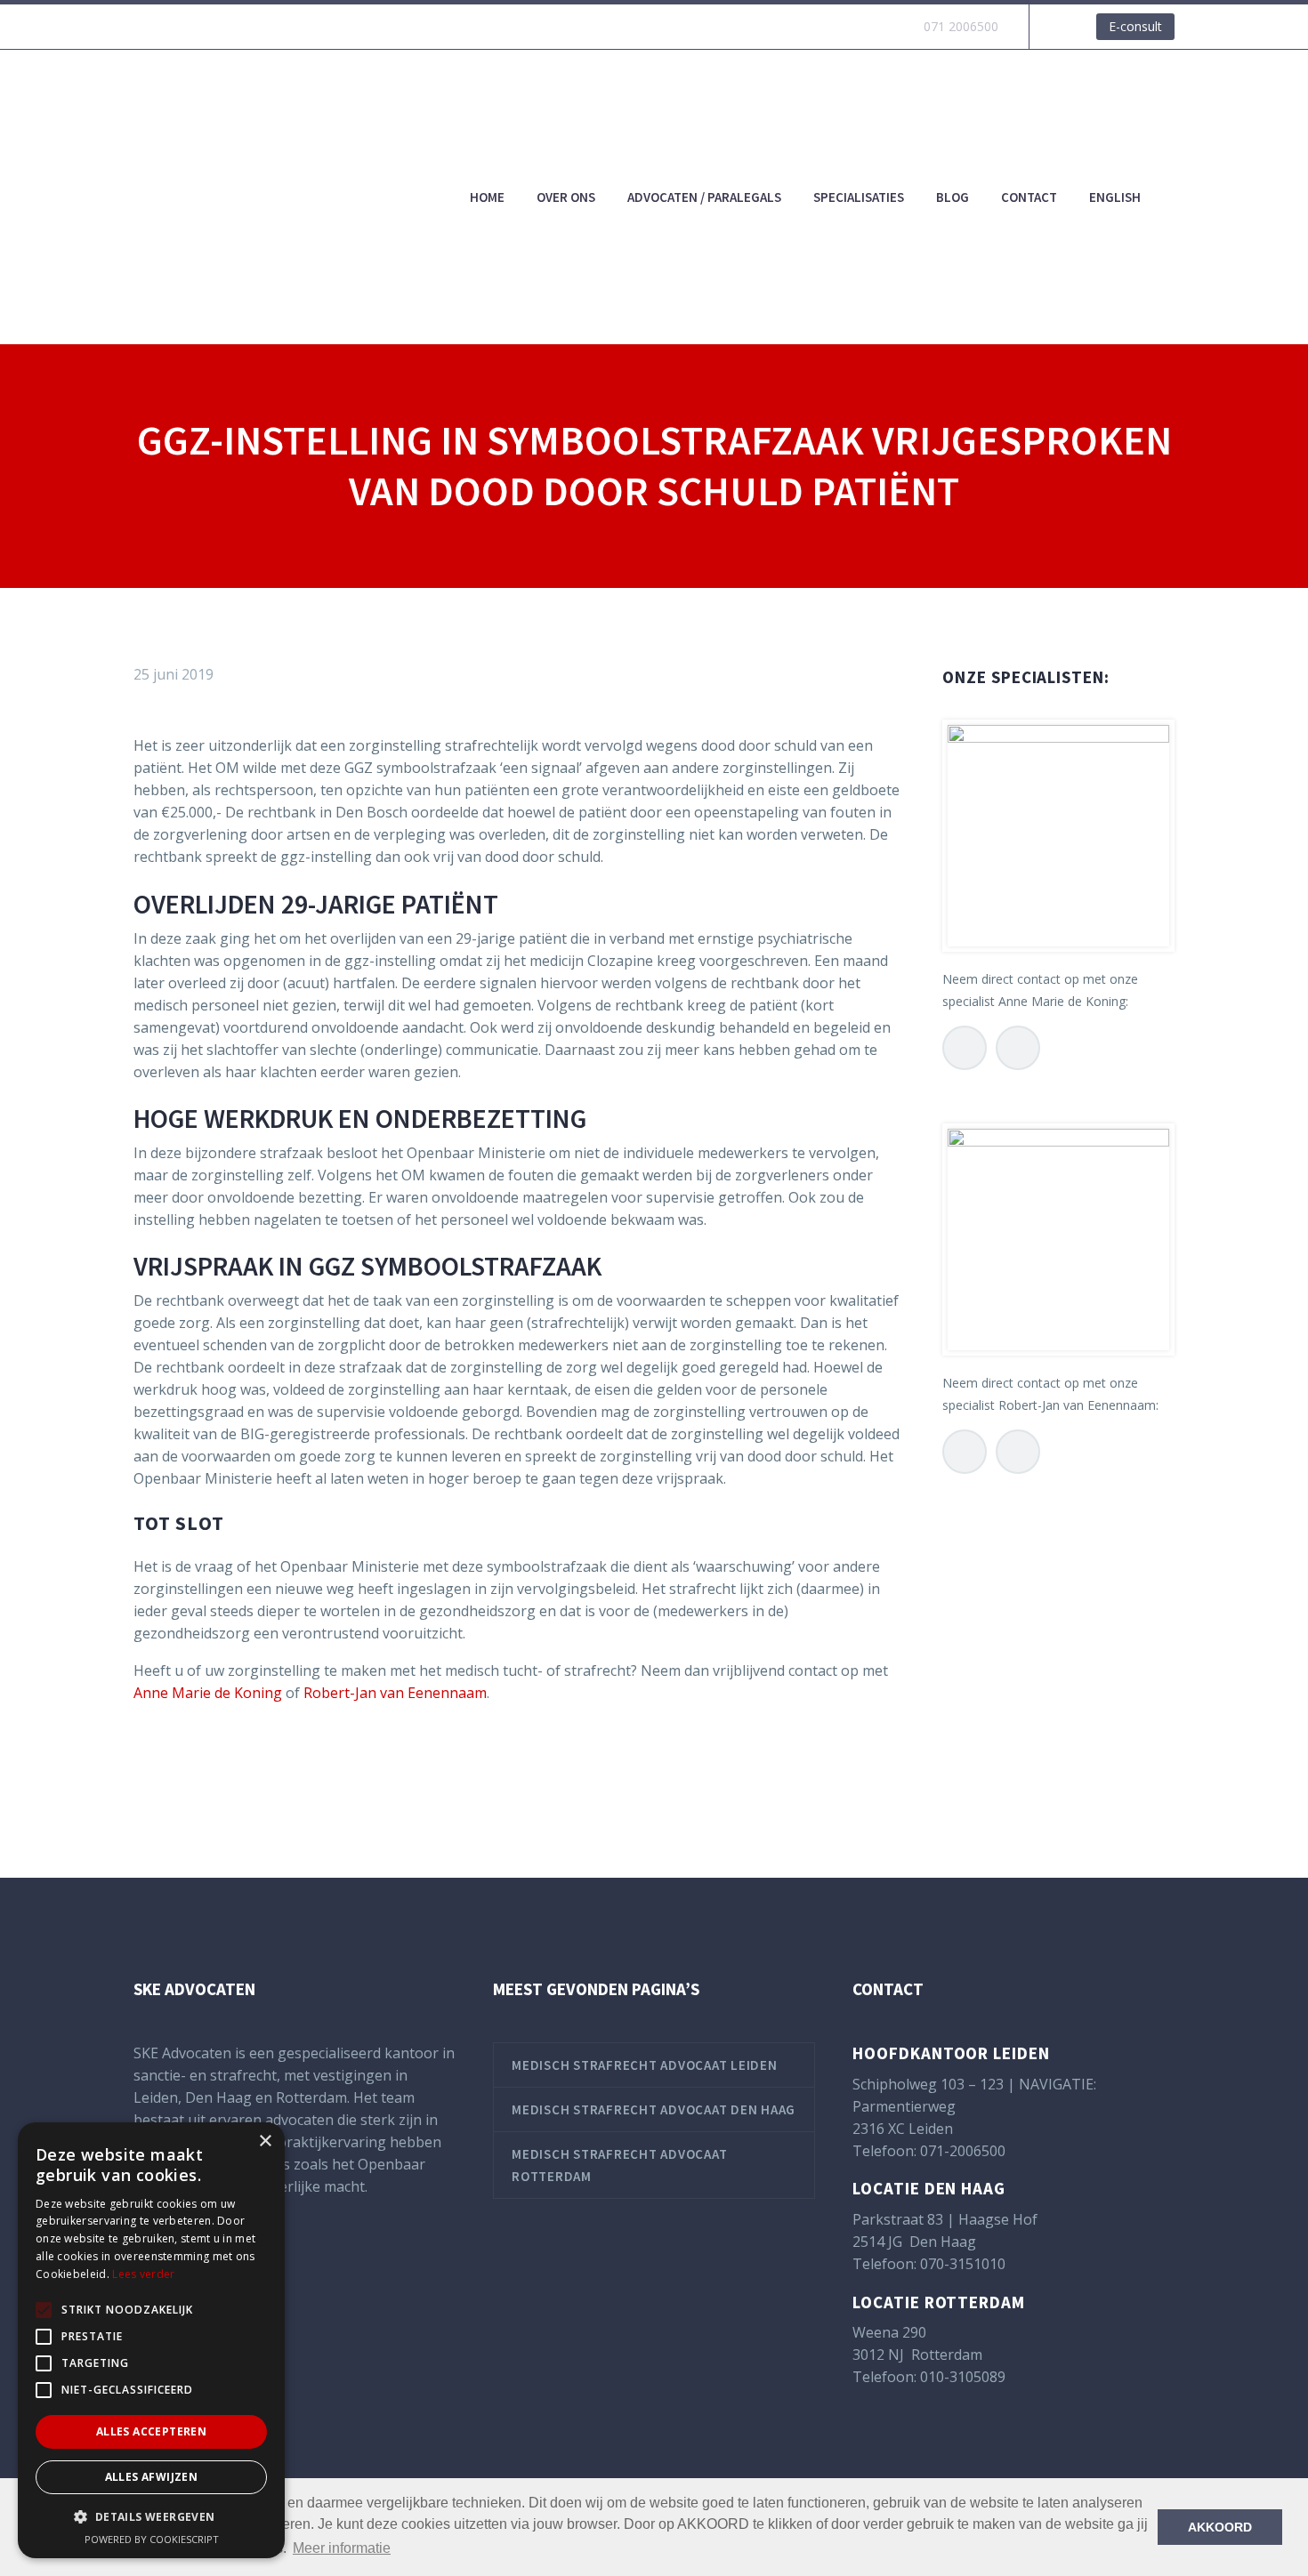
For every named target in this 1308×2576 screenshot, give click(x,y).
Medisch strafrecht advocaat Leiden (645, 2065)
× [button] (265, 2141)
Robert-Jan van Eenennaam (395, 1693)
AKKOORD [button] (1220, 2527)
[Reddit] (279, 1765)
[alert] (151, 2340)
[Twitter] (172, 1765)
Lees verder (143, 2274)
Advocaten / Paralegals (704, 197)
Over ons (566, 197)
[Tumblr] (225, 1765)
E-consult (1135, 26)
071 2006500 (961, 26)
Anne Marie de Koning (208, 1693)
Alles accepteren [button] (151, 2431)
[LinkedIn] (252, 1765)
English (1115, 197)
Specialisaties (859, 197)
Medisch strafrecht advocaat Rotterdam (619, 2165)
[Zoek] (1175, 197)
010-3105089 (963, 2377)
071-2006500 (963, 2151)
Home (487, 197)
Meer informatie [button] (342, 2548)
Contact (1029, 197)
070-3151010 (963, 2264)
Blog (953, 197)
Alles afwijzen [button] (152, 2477)
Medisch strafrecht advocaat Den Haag (654, 2109)
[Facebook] (145, 1765)
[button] (151, 2517)
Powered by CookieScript (152, 2539)
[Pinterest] (198, 1765)
